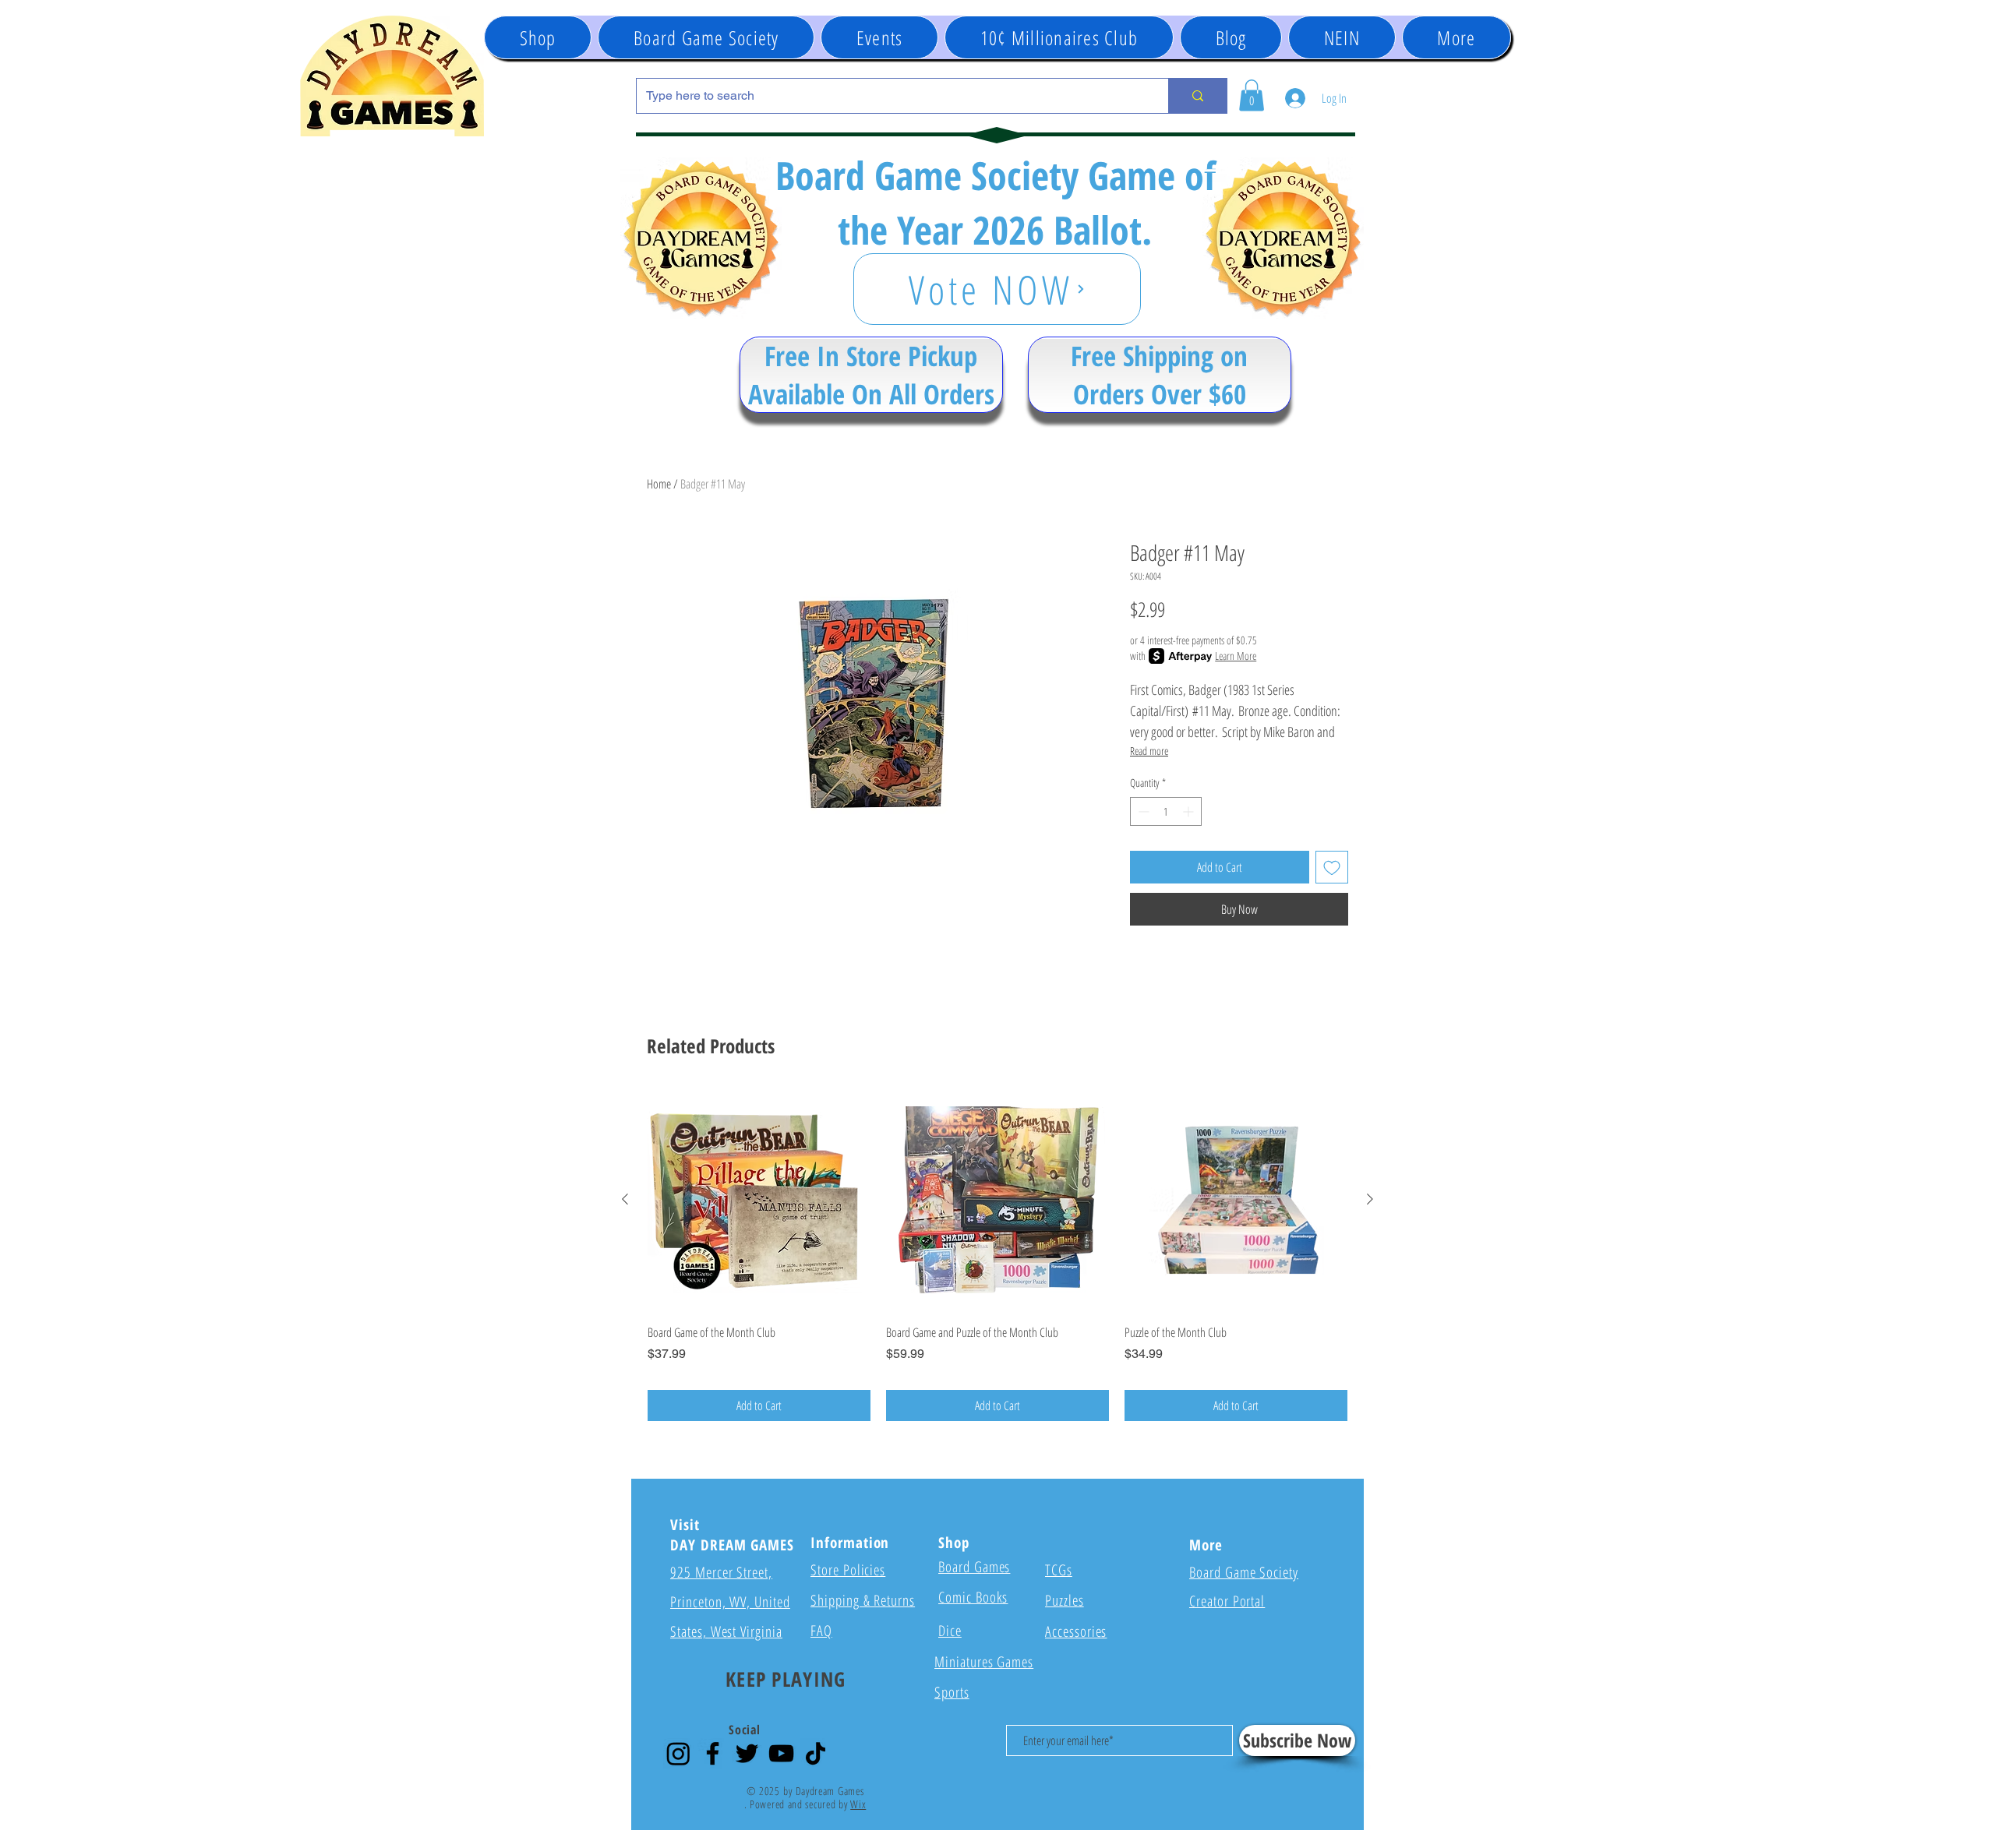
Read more (1149, 751)
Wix (858, 1804)
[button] (879, 37)
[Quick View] (759, 1200)
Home (659, 484)
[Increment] (1190, 811)
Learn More (1236, 656)
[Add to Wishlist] (1332, 867)
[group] (997, 1255)
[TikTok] (816, 1753)
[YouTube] (781, 1753)
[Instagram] (678, 1753)
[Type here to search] (1197, 96)
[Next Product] (1370, 1199)
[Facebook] (713, 1753)
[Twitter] (747, 1753)
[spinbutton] (1166, 811)
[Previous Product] (625, 1199)
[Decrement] (1142, 811)
